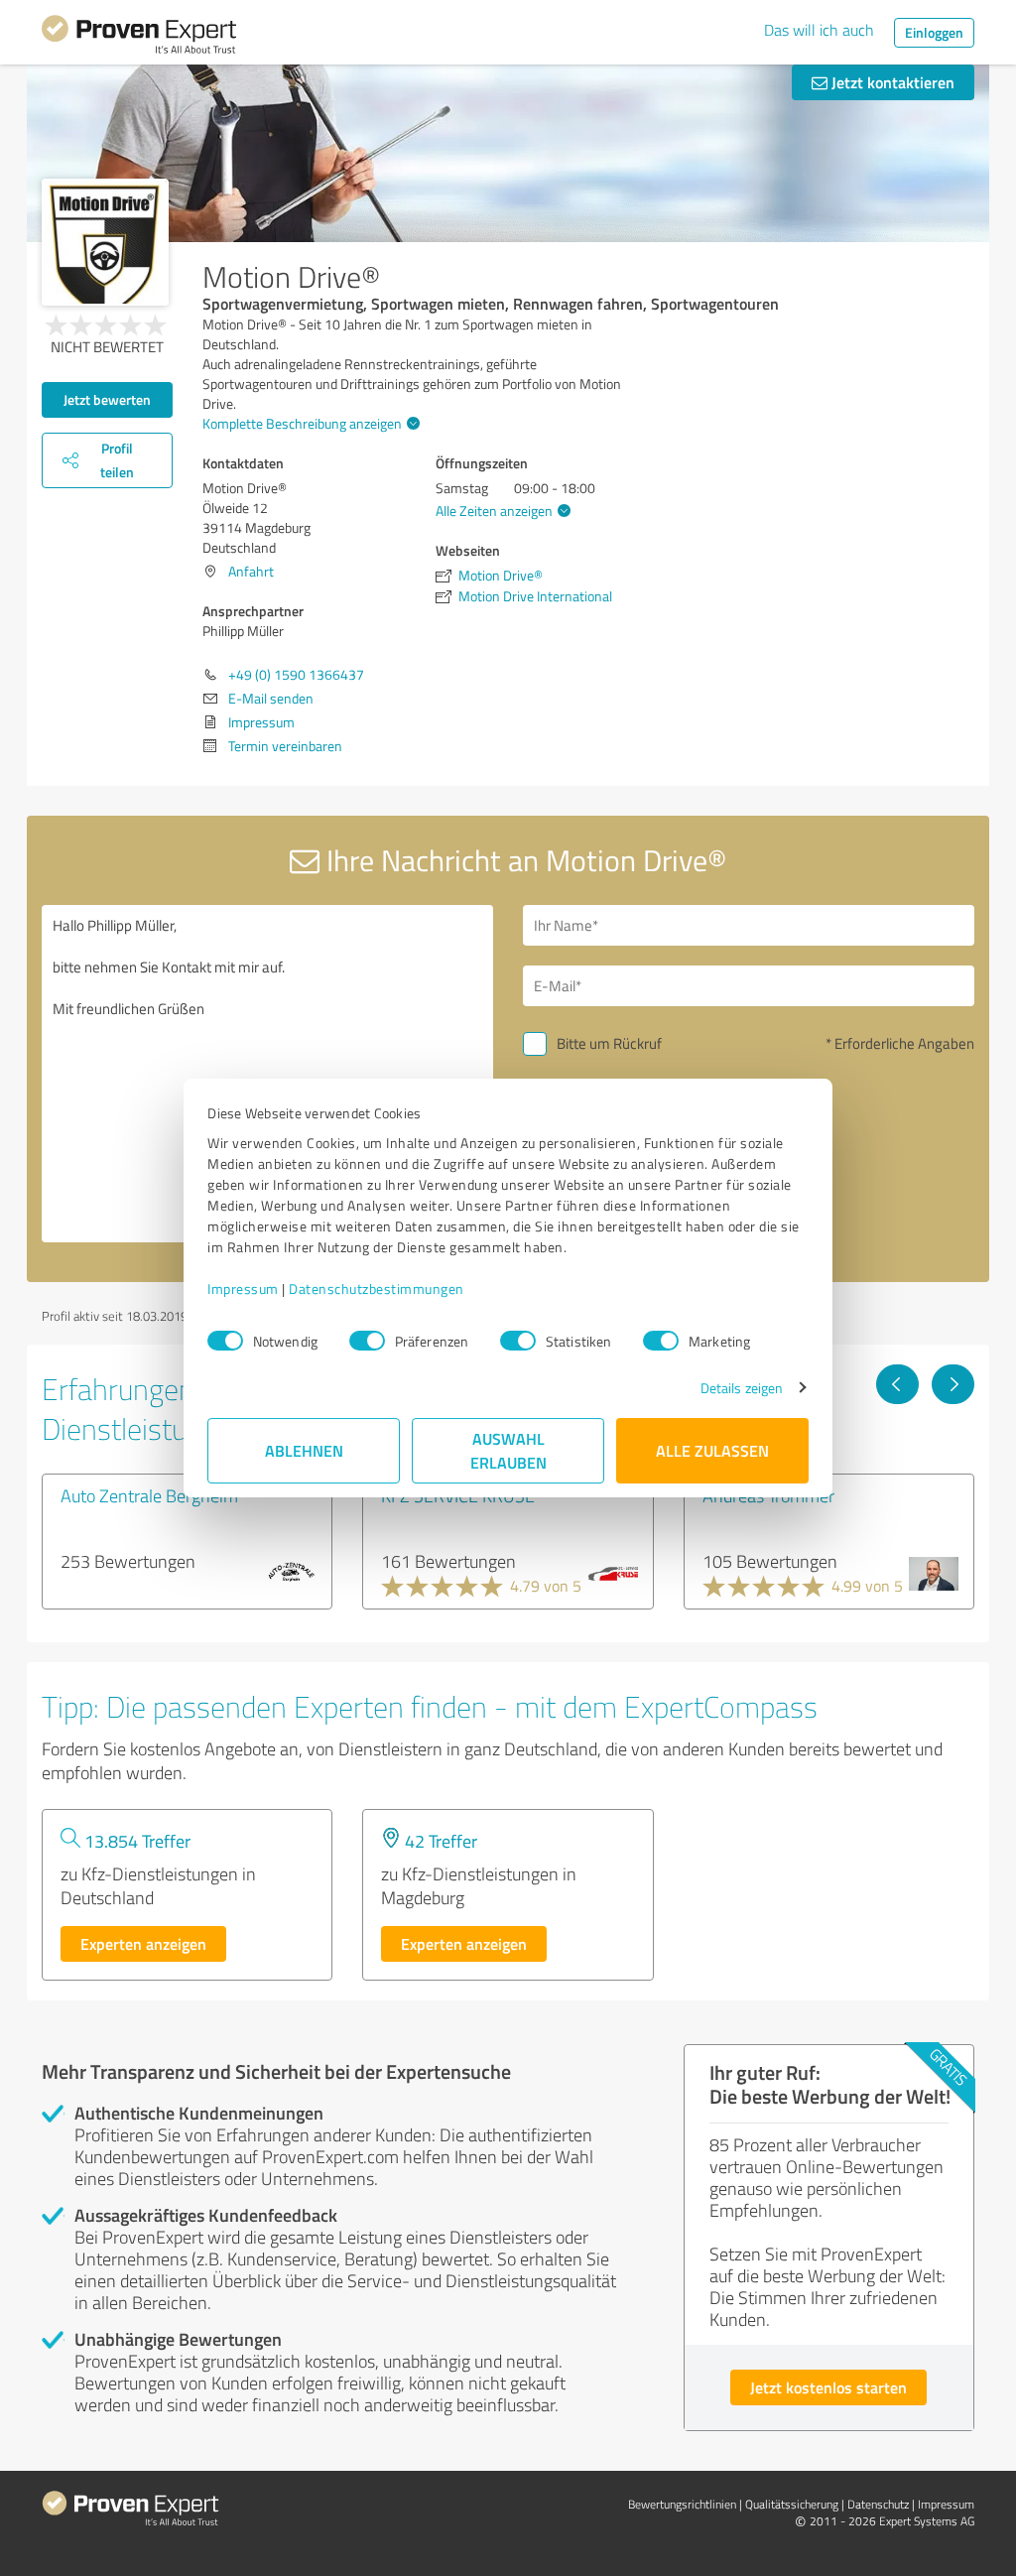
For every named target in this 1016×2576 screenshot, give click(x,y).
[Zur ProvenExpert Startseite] (139, 38)
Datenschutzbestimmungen (377, 1288)
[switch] (367, 1341)
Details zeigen (742, 1388)
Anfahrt (251, 571)
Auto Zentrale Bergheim (149, 1495)
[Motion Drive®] (105, 242)
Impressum (243, 1288)
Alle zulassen (712, 1450)
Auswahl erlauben (508, 1450)
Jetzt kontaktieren (891, 82)
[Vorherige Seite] (897, 1384)
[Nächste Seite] (953, 1384)
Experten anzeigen (143, 1943)
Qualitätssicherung (792, 2504)
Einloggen (934, 32)
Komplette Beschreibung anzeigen (302, 423)
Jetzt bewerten (107, 399)
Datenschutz (878, 2504)
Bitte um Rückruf (609, 1043)
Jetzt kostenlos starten (828, 2387)
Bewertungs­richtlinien (682, 2504)
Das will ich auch (819, 30)
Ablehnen (304, 1450)
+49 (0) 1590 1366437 (296, 674)
